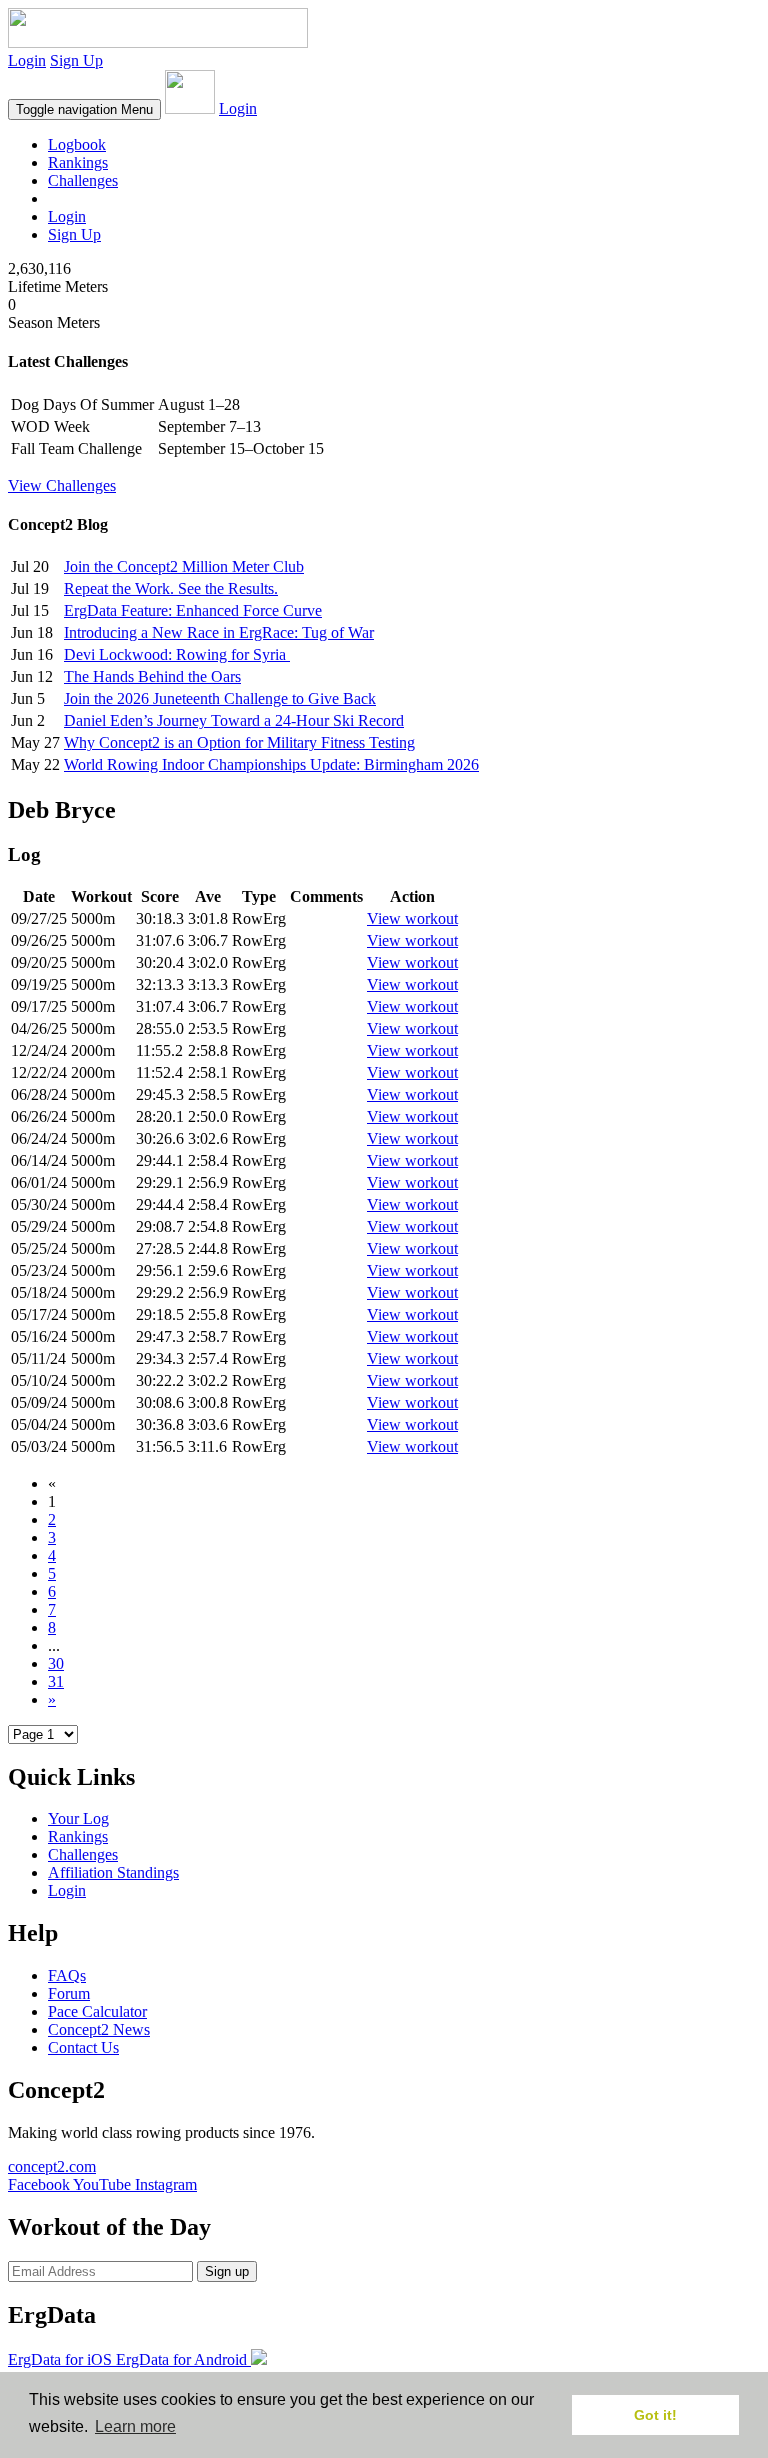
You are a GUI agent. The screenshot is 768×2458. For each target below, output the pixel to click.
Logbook (77, 144)
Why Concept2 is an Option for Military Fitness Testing (239, 742)
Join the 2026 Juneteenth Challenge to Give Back (220, 698)
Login (27, 60)
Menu (84, 109)
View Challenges (62, 485)
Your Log (78, 1818)
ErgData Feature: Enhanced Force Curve (193, 610)
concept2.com (52, 2166)
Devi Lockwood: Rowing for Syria (177, 654)
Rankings (78, 162)
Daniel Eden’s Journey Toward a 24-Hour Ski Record (234, 720)
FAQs (67, 1975)
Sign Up (76, 60)
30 (56, 1663)
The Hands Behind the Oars (152, 676)
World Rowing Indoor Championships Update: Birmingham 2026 (271, 764)
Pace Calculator (97, 2011)
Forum (69, 1993)
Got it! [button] (655, 2415)
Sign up (227, 2271)
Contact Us (83, 2047)
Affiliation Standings (113, 1872)
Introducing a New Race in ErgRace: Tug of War (219, 632)
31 (56, 1681)
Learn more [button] (135, 2426)
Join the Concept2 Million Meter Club (184, 566)
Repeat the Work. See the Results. (171, 588)
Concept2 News (99, 2029)
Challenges (83, 180)
